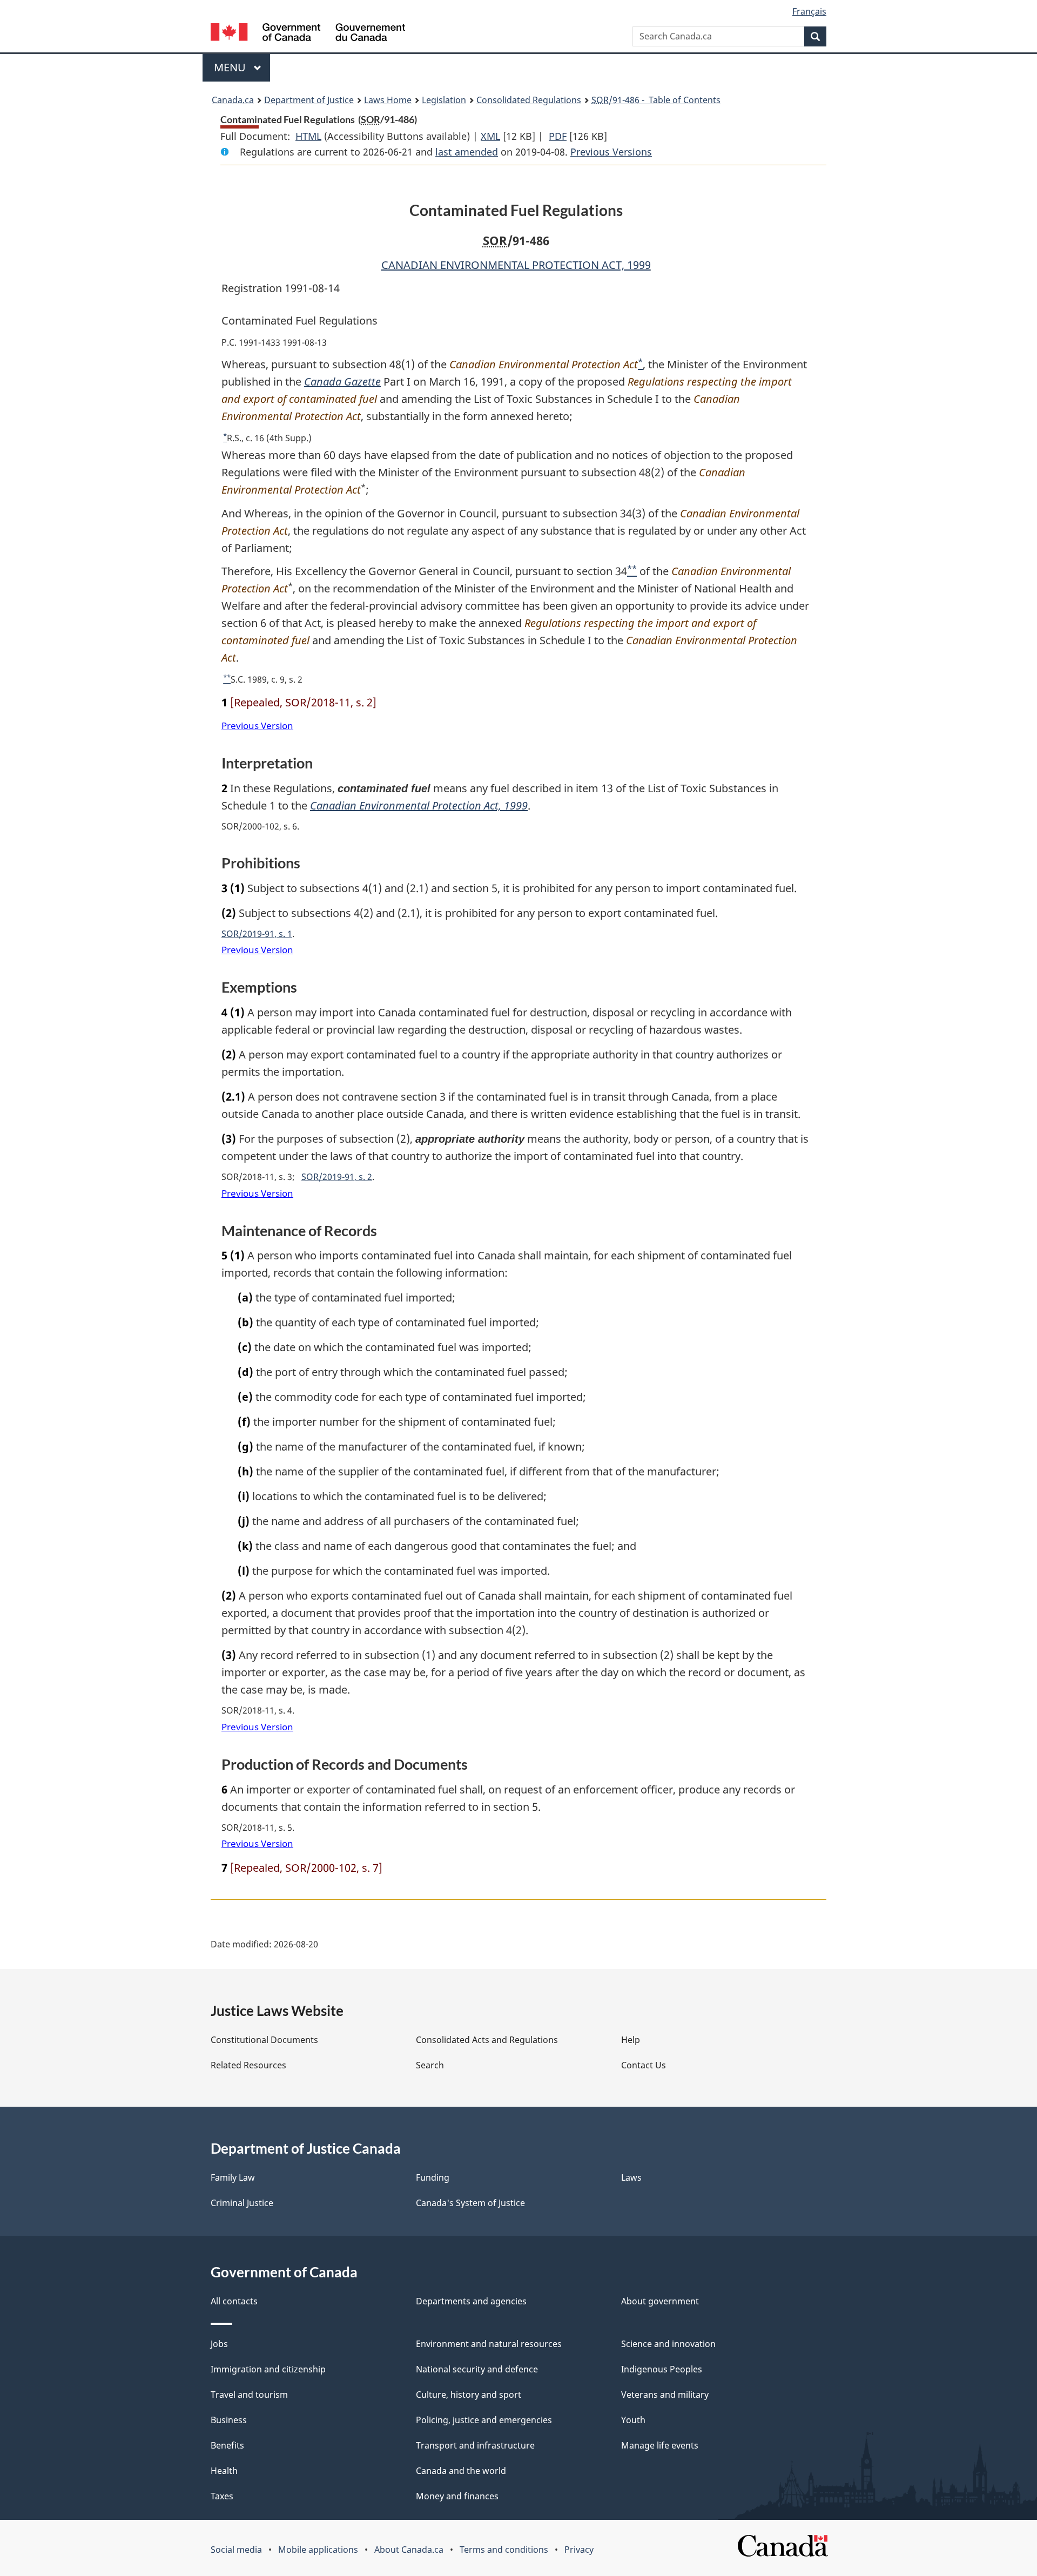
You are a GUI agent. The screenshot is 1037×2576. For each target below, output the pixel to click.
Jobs (219, 2344)
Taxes (222, 2496)
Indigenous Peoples (662, 2369)
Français (809, 11)
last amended (467, 152)
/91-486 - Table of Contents (656, 100)
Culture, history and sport (469, 2395)
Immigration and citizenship (268, 2369)
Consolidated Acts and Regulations (487, 2040)
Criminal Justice (242, 2203)
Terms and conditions (504, 2550)
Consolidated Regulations (529, 100)
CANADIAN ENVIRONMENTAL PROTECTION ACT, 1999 (516, 265)
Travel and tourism (249, 2395)
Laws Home (388, 100)
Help (631, 2040)
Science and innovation (668, 2344)
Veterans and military (665, 2395)
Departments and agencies (471, 2301)
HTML (308, 136)
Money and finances (457, 2496)
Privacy (579, 2550)
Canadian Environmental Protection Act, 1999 (419, 805)
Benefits (227, 2445)
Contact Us (644, 2065)
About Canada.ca (409, 2550)
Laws (631, 2177)
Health (224, 2471)
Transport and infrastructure (475, 2445)
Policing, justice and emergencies (484, 2420)
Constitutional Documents (264, 2040)
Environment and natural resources (489, 2344)
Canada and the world (461, 2471)
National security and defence (477, 2369)
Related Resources (248, 2065)
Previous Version (257, 726)
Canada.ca (233, 100)
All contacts (234, 2301)
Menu (231, 67)
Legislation (444, 100)
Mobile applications (318, 2550)
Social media (236, 2550)
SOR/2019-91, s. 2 (337, 1177)
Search (430, 2065)
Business (229, 2420)
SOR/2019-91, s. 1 (257, 934)
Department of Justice (309, 100)
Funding (433, 2177)
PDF (558, 136)
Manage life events (660, 2445)
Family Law (233, 2177)
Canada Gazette (342, 382)
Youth (633, 2420)
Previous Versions (611, 152)
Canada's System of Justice (470, 2203)
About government (660, 2301)
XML (490, 136)
